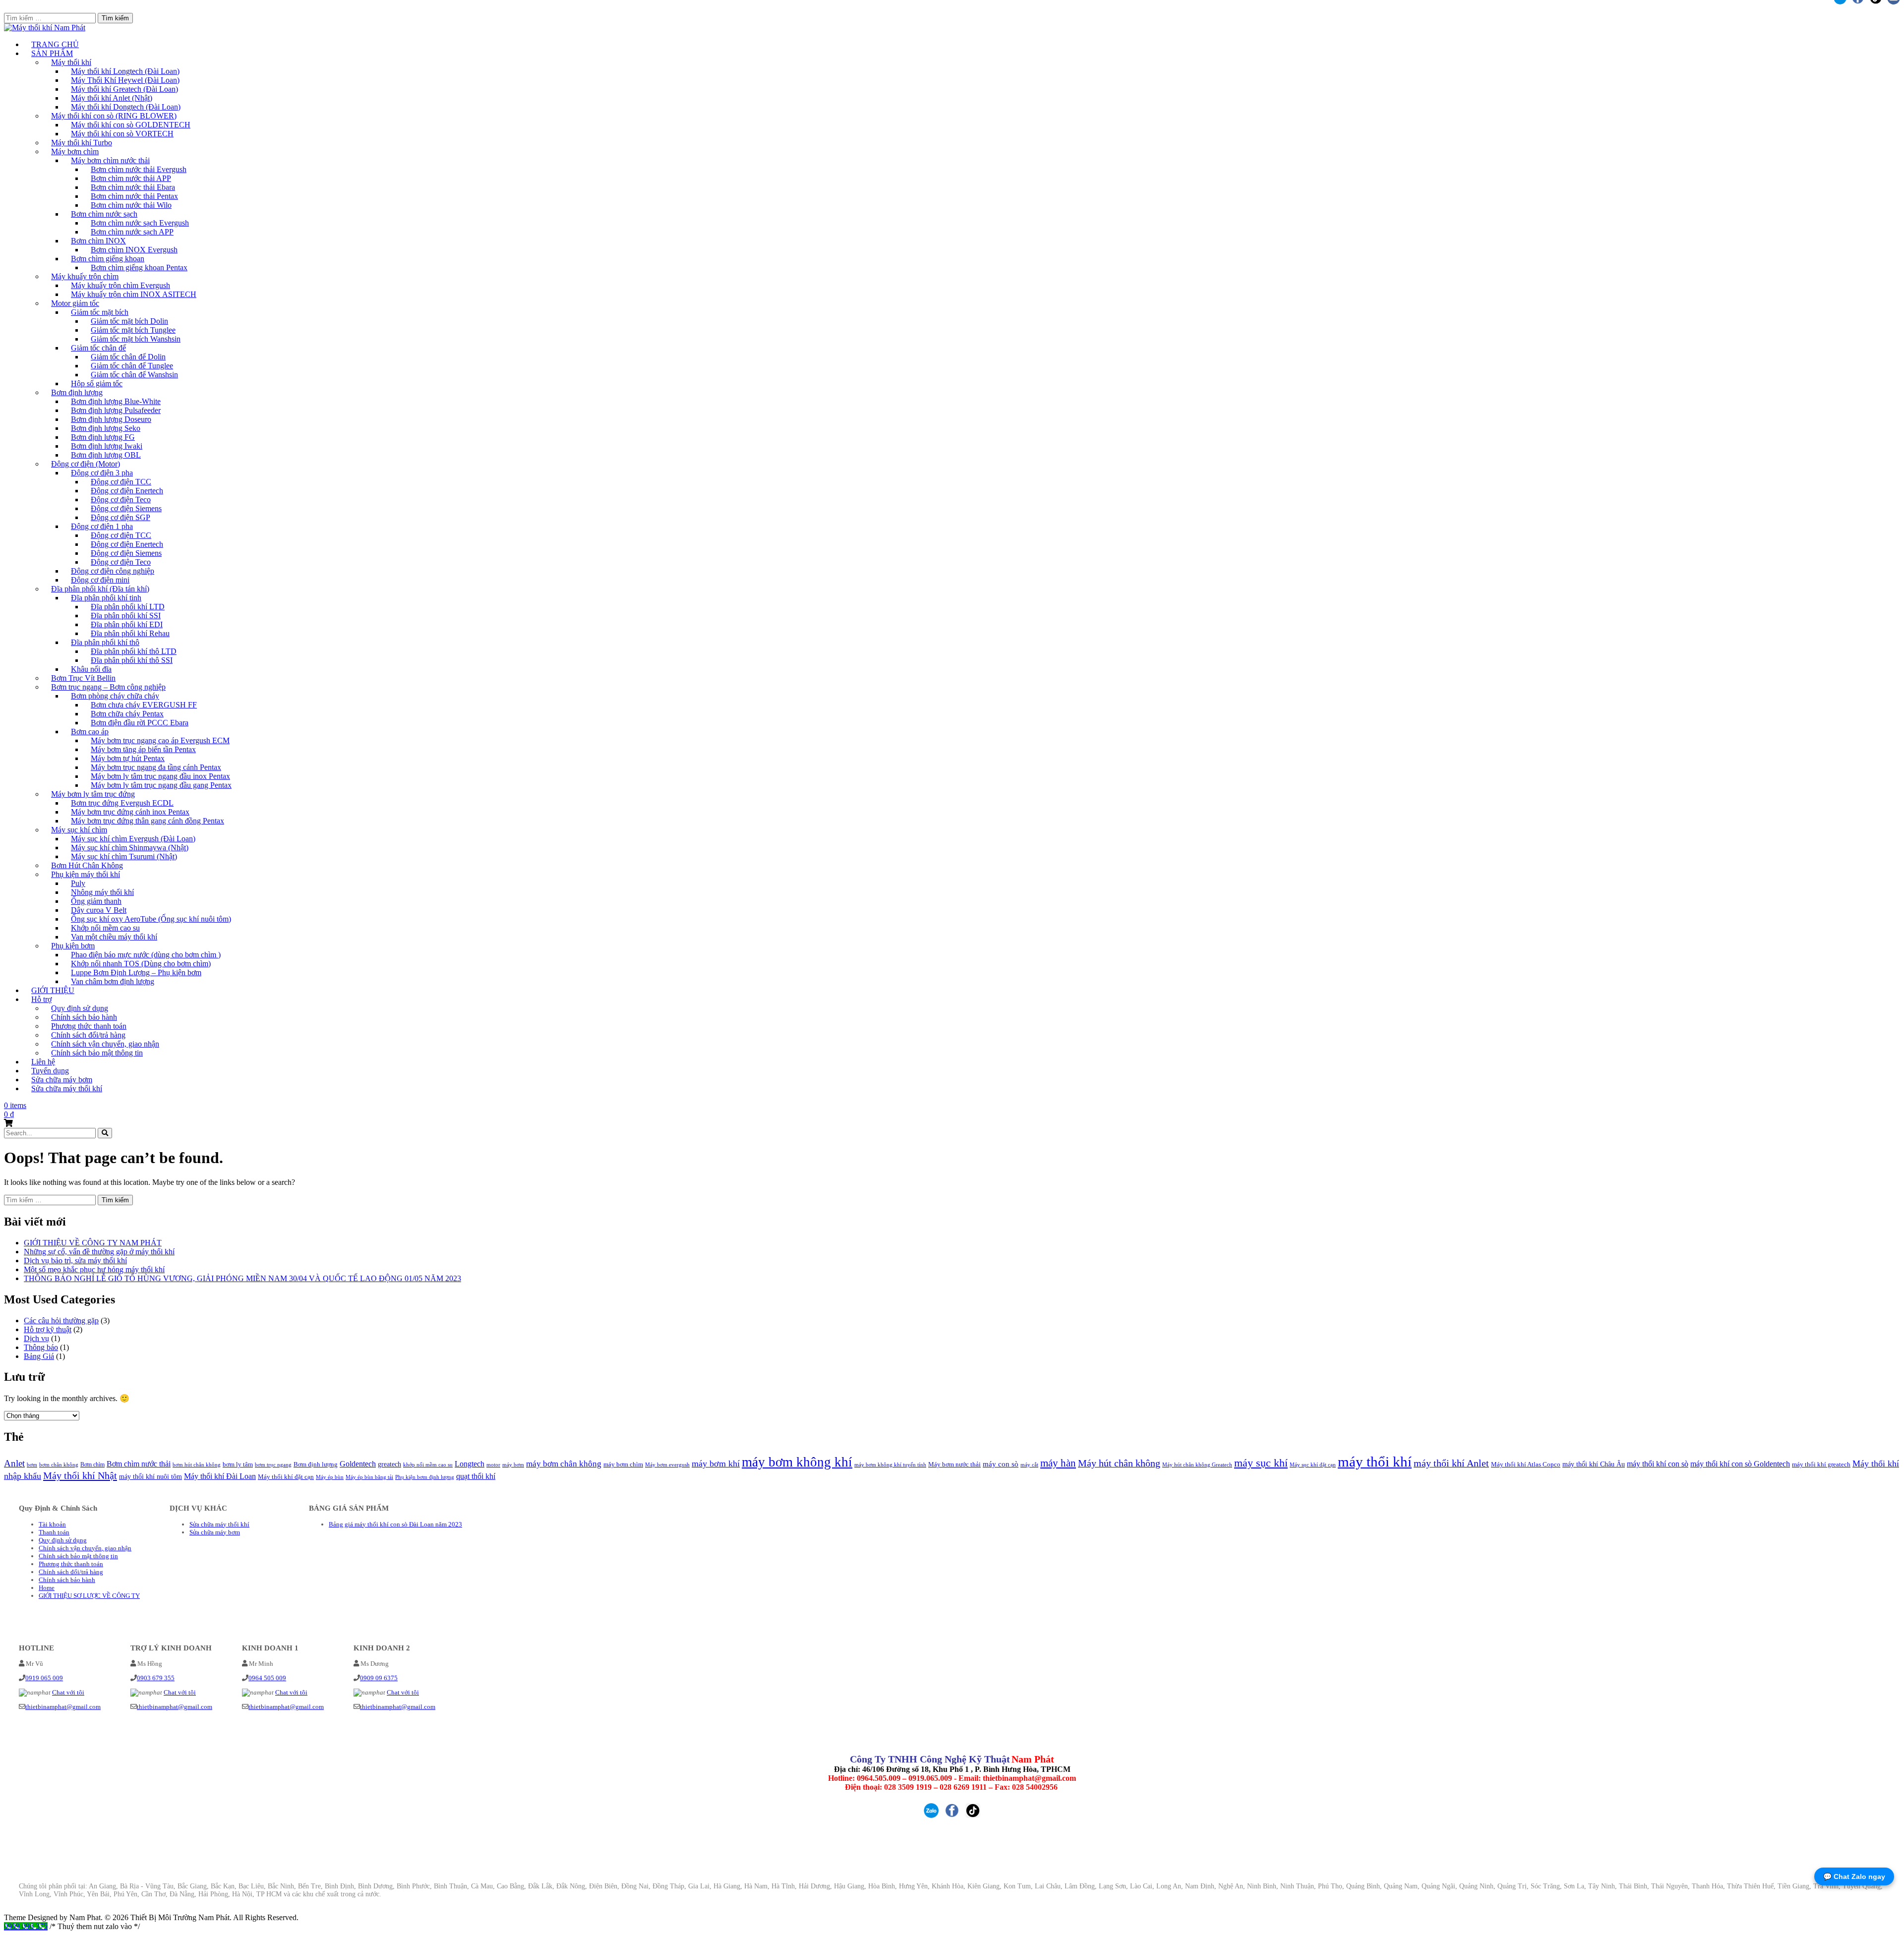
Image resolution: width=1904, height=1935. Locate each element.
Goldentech (358, 1464)
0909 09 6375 (379, 1678)
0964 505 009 (267, 1678)
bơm (32, 1465)
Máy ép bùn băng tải (369, 1477)
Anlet (14, 1463)
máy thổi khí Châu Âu (1594, 1464)
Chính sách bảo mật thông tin (97, 1053)
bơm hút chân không (197, 1465)
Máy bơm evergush (667, 1465)
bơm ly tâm (238, 1465)
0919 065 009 (44, 1678)
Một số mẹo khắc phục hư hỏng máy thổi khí (94, 1269)
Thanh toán (54, 1532)
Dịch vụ (36, 1338)
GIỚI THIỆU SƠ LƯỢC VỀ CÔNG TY (89, 1596)
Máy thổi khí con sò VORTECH (122, 134)
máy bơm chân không (564, 1464)
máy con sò (1001, 1464)
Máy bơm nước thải (954, 1465)
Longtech (470, 1464)
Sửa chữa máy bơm (215, 1532)
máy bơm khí (716, 1464)
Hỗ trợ (41, 999)
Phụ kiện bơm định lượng (425, 1477)
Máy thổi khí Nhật (80, 1475)
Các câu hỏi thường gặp (61, 1320)
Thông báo (41, 1347)
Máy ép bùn (330, 1477)
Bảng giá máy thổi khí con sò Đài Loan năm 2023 (395, 1524)
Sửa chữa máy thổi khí (67, 1088)
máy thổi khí (1375, 1462)
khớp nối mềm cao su (428, 1465)
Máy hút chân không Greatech (1197, 1465)
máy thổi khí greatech (1821, 1464)
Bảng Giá (39, 1356)
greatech (389, 1464)
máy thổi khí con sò (1658, 1464)
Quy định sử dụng (63, 1540)
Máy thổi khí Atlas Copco (1526, 1464)
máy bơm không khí (797, 1462)
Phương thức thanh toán (71, 1564)
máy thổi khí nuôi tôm (150, 1476)
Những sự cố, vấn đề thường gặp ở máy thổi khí (99, 1252)
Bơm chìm (92, 1465)
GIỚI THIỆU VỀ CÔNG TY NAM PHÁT (93, 1243)
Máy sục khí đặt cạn (1313, 1465)
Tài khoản (52, 1524)
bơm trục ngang (273, 1465)
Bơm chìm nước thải (139, 1464)
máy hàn (1058, 1463)
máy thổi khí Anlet (1451, 1463)
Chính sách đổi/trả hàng (71, 1572)
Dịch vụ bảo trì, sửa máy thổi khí (75, 1261)
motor (493, 1465)
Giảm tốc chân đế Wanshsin (134, 375)
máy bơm (513, 1465)
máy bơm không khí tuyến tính (890, 1465)
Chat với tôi (68, 1692)
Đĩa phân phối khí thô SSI (132, 660)
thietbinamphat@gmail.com (63, 1707)
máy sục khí (1261, 1463)
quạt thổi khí (476, 1476)
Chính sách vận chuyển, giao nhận (85, 1548)
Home (47, 1588)
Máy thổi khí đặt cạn (286, 1477)
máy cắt (1029, 1465)
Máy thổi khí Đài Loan (220, 1476)
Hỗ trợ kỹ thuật (48, 1329)
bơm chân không (59, 1465)
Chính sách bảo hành (67, 1580)
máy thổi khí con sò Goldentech (1740, 1464)
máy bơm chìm (623, 1464)
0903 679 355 (156, 1678)
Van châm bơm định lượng (113, 981)
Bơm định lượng (316, 1465)
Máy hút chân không (1119, 1463)
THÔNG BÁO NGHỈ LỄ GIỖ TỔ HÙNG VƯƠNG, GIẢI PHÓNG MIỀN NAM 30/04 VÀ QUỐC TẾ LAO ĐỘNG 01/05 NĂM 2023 (242, 1278)
